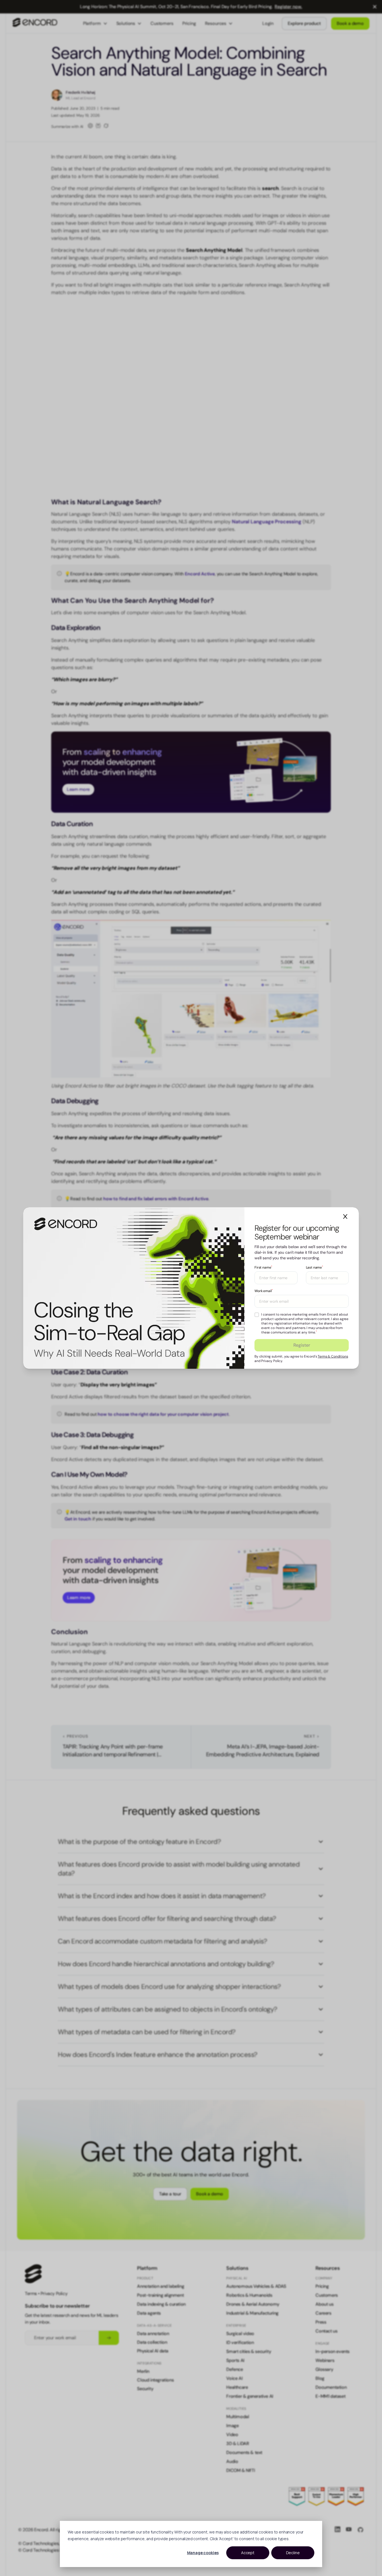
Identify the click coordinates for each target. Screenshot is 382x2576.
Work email (264, 1291)
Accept (248, 2553)
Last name (314, 1267)
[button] (345, 1216)
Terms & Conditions (333, 1356)
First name (263, 1267)
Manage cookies (203, 2553)
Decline (293, 2553)
